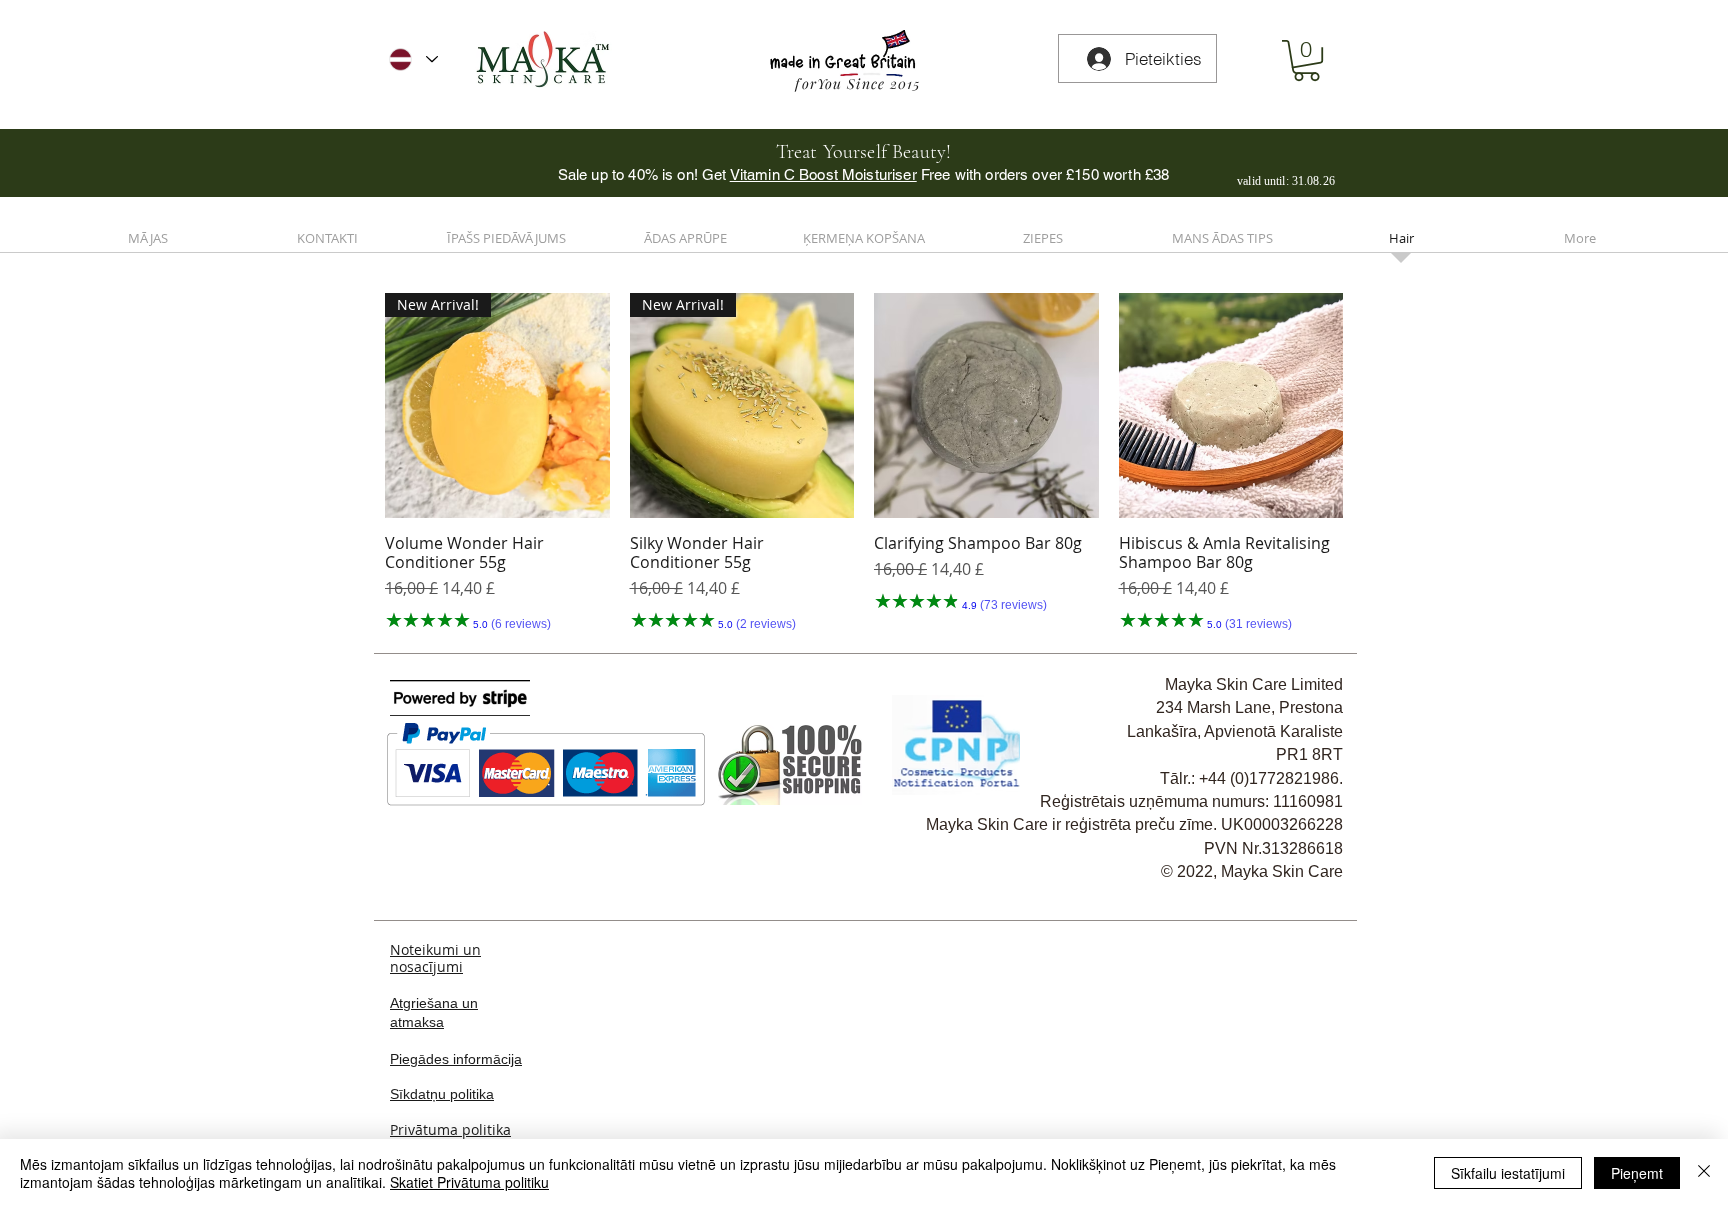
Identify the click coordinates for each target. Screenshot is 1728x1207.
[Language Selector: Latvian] (413, 59)
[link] (1306, 60)
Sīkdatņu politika (442, 1094)
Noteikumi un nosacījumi (435, 958)
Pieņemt (1637, 1173)
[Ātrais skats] (986, 405)
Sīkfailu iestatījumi (1508, 1173)
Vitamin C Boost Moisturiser (823, 174)
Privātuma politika (450, 1129)
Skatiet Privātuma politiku (469, 1182)
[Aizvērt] (1704, 1173)
